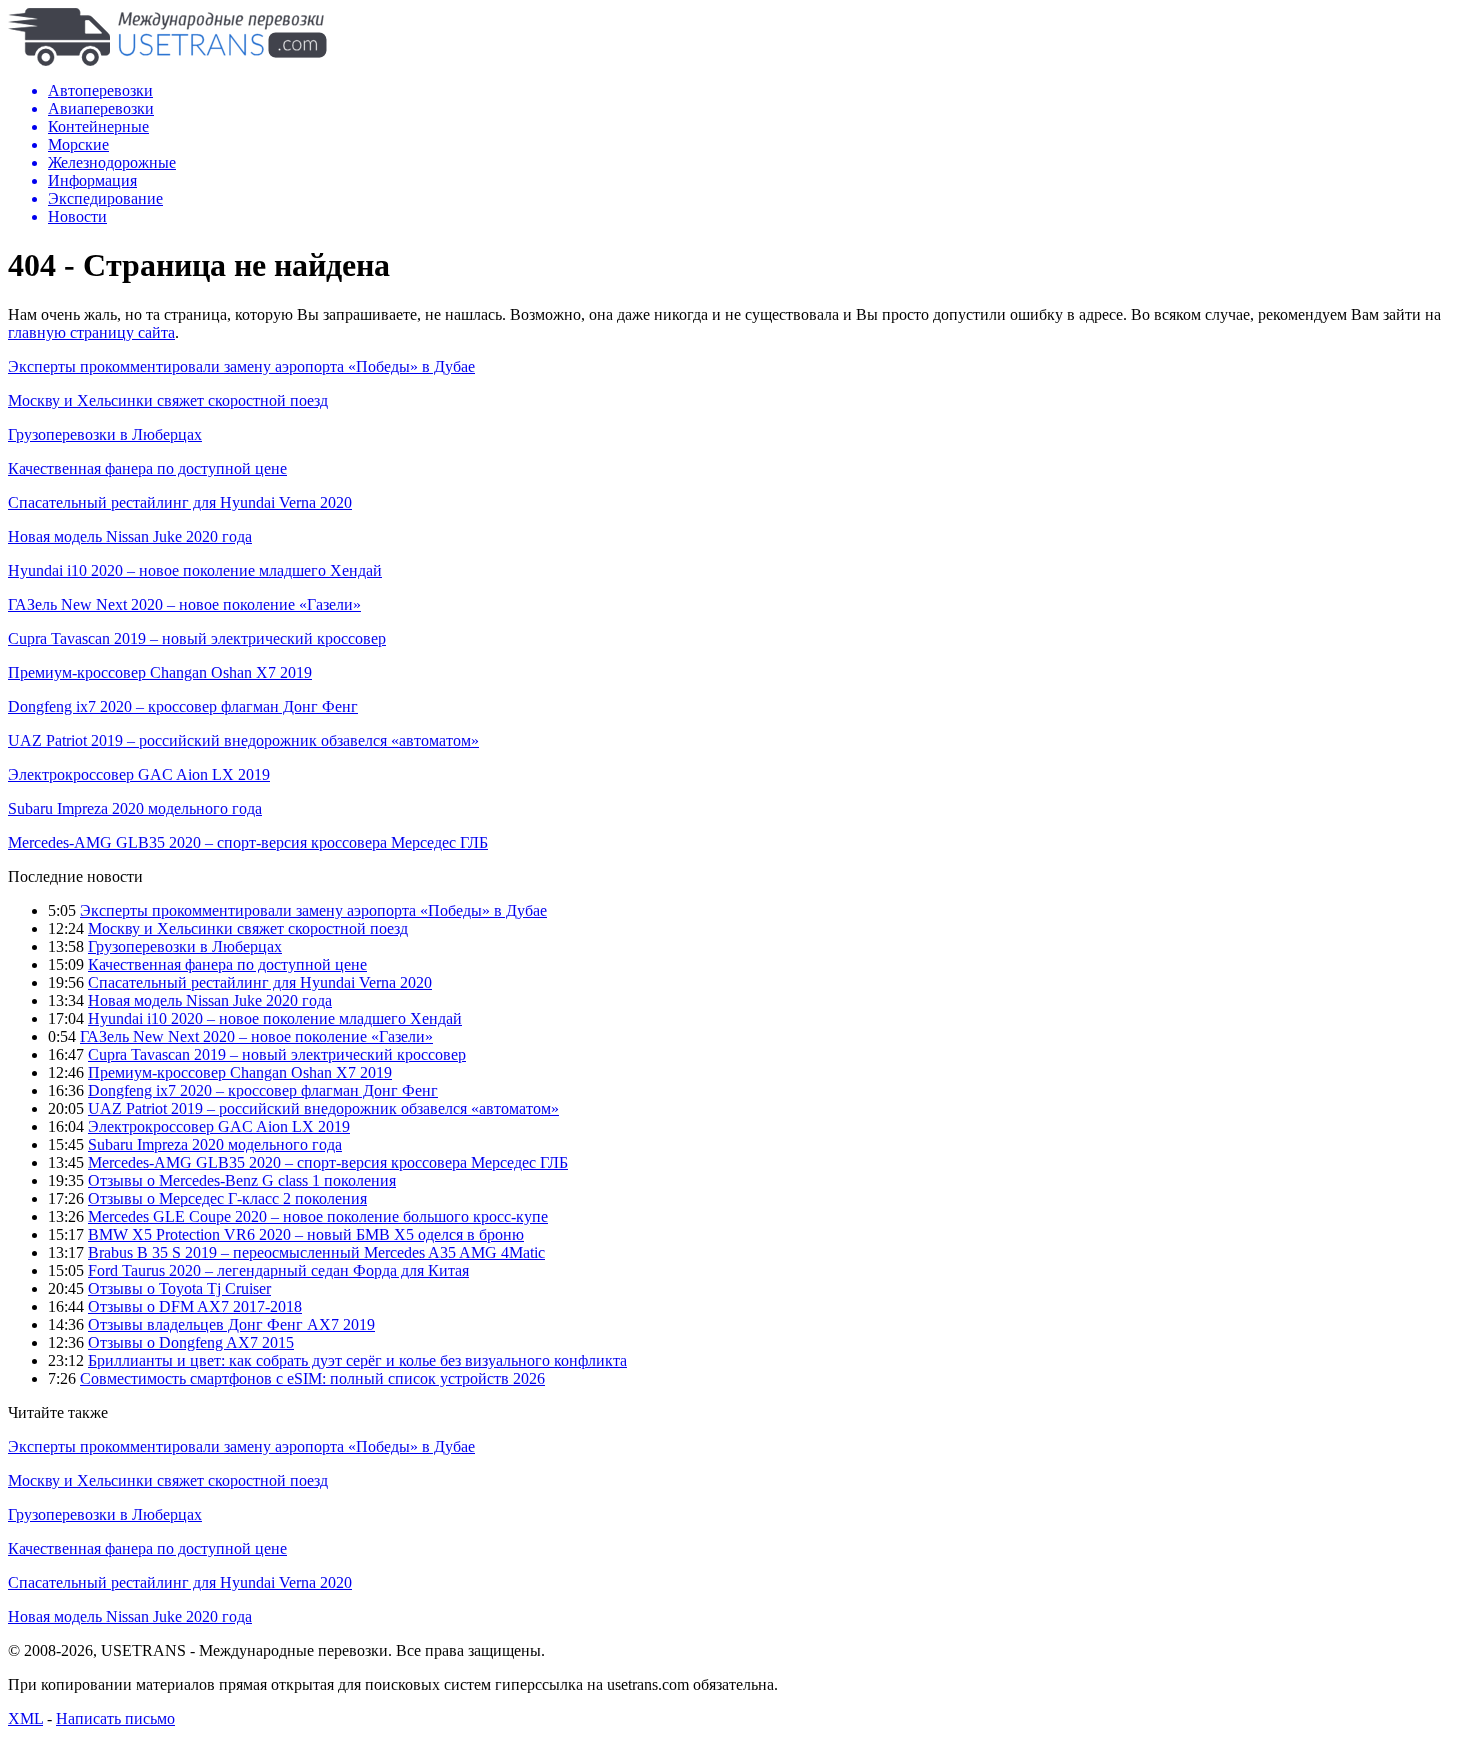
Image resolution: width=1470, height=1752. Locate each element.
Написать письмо (115, 1718)
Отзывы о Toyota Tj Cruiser (179, 1288)
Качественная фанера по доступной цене (147, 468)
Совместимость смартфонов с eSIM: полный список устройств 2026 (312, 1378)
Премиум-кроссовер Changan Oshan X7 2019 (160, 672)
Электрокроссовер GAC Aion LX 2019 (139, 774)
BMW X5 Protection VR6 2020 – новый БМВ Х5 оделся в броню (306, 1234)
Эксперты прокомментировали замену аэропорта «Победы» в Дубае (241, 366)
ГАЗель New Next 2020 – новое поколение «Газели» (184, 604)
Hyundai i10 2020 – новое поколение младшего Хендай (195, 570)
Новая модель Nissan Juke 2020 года (130, 536)
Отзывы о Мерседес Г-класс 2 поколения (227, 1198)
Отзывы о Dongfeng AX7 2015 (191, 1342)
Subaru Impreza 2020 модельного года (135, 808)
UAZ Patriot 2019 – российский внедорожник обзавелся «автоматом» (243, 740)
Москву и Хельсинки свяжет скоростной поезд (168, 400)
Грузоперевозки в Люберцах (105, 434)
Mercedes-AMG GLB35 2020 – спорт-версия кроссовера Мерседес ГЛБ (248, 842)
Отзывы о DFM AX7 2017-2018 (195, 1306)
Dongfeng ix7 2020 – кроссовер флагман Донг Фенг (183, 706)
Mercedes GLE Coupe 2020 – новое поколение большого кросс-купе (318, 1216)
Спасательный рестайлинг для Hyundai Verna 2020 (180, 502)
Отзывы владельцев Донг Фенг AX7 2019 (231, 1324)
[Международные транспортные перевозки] (167, 60)
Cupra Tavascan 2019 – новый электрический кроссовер (197, 638)
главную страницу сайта (91, 332)
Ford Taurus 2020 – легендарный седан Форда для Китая (278, 1270)
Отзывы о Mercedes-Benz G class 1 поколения (242, 1180)
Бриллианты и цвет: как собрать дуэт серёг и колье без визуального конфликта (357, 1360)
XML (25, 1718)
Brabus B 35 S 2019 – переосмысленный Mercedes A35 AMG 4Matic (316, 1252)
